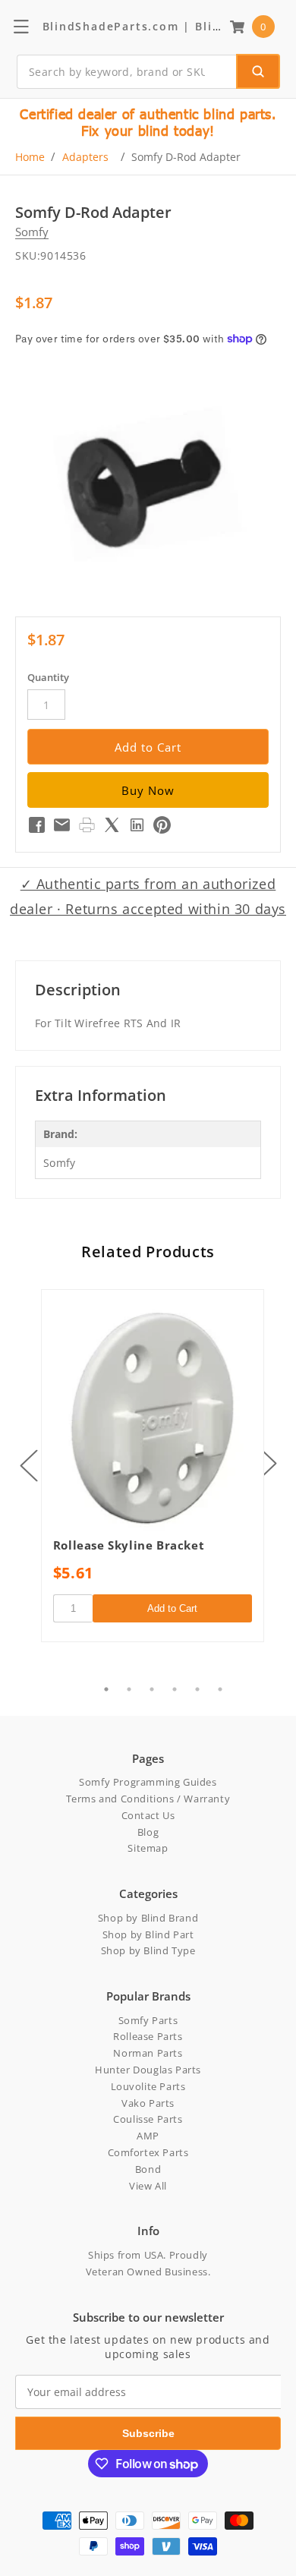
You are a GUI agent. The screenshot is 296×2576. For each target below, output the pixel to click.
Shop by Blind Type (148, 1950)
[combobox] (148, 72)
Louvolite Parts (148, 2086)
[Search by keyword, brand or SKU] (258, 71)
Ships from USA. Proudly (148, 2255)
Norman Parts (148, 2053)
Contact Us (148, 1815)
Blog (148, 1832)
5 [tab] (197, 1689)
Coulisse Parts (148, 2119)
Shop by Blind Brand (148, 1918)
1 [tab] (106, 1689)
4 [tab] (175, 1689)
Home (30, 157)
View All (148, 2186)
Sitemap (148, 1848)
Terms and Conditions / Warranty (148, 1799)
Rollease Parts (148, 2036)
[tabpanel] (153, 1466)
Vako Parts (148, 2103)
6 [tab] (220, 1689)
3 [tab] (152, 1689)
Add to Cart (172, 1608)
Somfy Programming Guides (148, 1782)
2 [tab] (129, 1689)
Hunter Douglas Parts (148, 2070)
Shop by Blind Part (148, 1934)
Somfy (32, 232)
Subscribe (148, 2433)
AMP (148, 2136)
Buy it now (148, 790)
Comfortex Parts (148, 2152)
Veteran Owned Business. (148, 2272)
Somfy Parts (148, 2020)
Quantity (48, 677)
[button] (252, 27)
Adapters (85, 157)
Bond (148, 2169)
